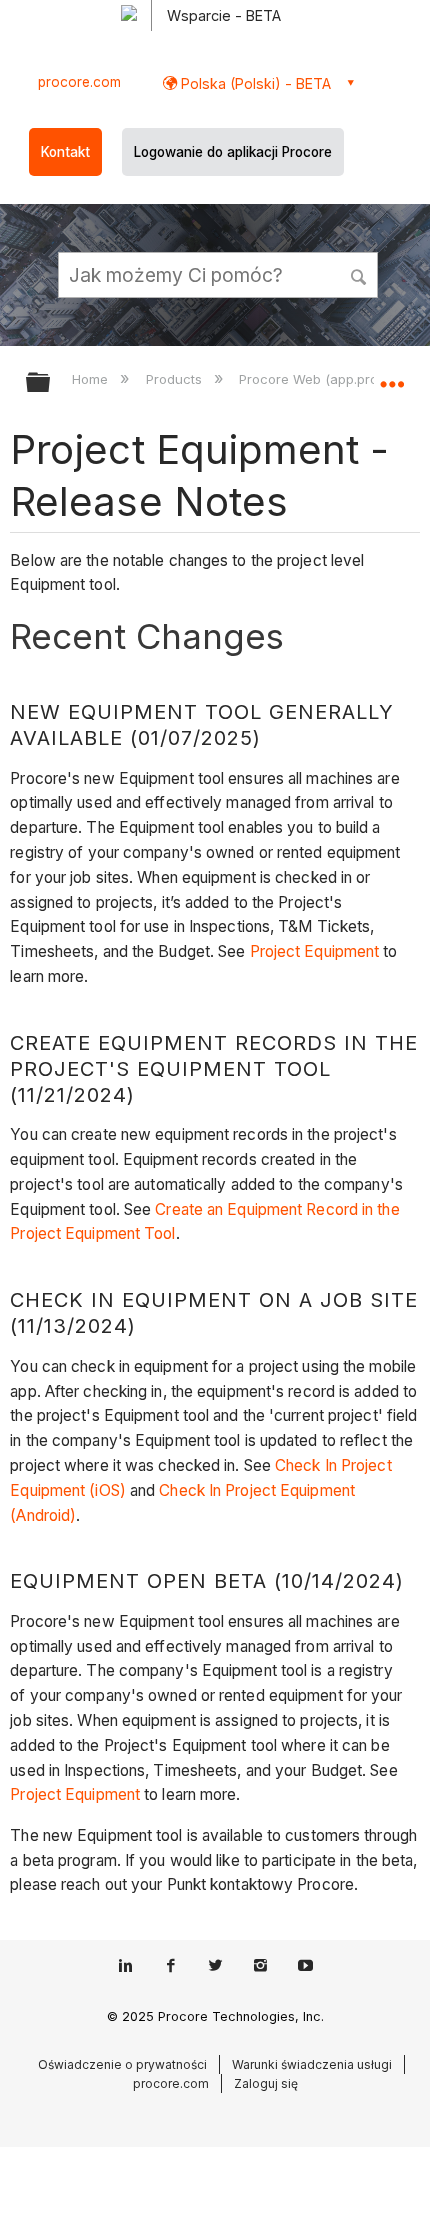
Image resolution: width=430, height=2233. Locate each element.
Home (92, 379)
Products (175, 379)
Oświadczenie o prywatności (122, 2064)
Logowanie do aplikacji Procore (233, 152)
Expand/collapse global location (392, 376)
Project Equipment (315, 951)
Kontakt (65, 152)
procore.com (79, 82)
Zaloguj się (266, 2083)
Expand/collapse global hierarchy (51, 383)
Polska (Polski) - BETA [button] (254, 83)
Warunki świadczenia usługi (312, 2064)
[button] (360, 274)
